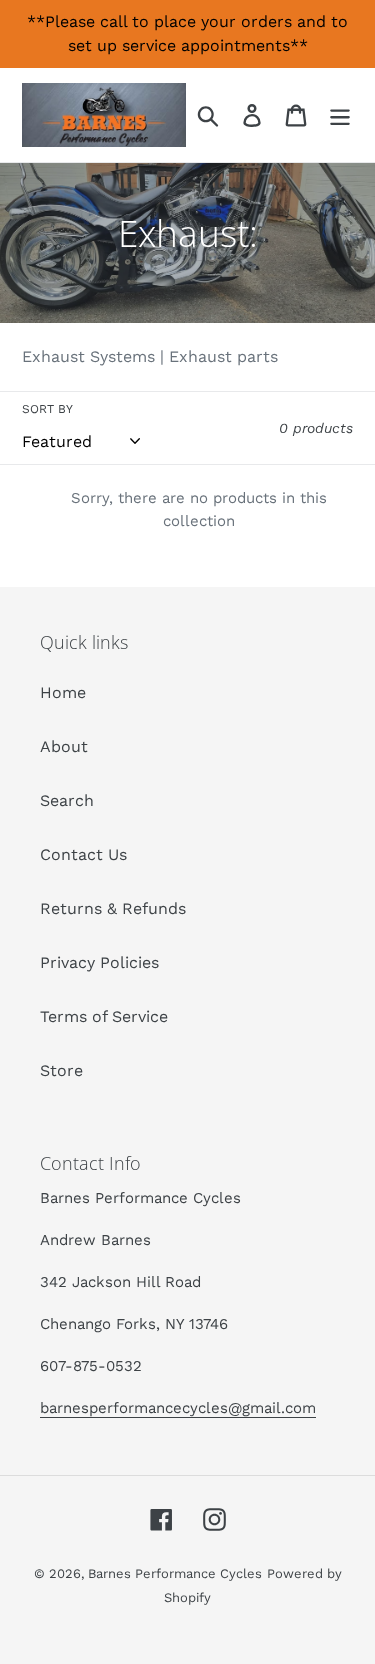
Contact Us (83, 854)
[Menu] (340, 115)
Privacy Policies (99, 962)
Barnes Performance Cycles (175, 1573)
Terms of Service (104, 1016)
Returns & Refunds (113, 908)
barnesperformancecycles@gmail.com (178, 1408)
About (64, 746)
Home (63, 692)
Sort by (47, 409)
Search (67, 800)
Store (61, 1070)
